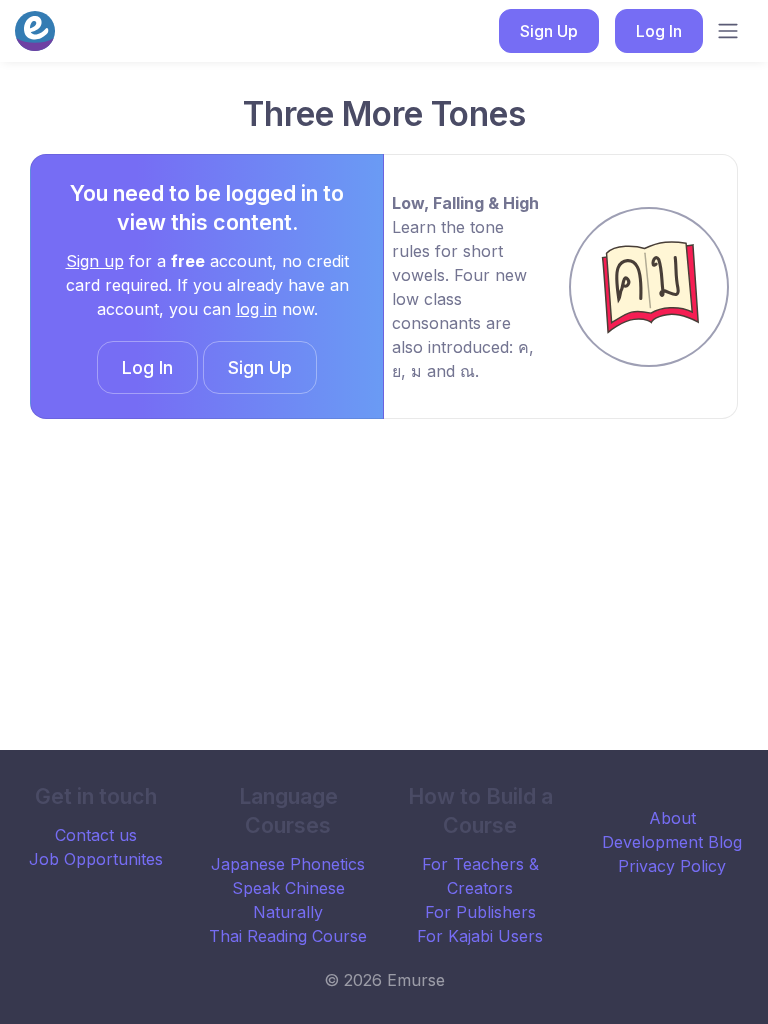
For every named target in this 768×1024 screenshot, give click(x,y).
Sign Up (549, 31)
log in (256, 309)
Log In (659, 31)
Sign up (95, 261)
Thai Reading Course (288, 936)
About (672, 818)
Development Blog (672, 842)
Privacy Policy (672, 866)
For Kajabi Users (480, 936)
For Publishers (480, 912)
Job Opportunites (96, 859)
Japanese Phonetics (288, 864)
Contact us (96, 835)
